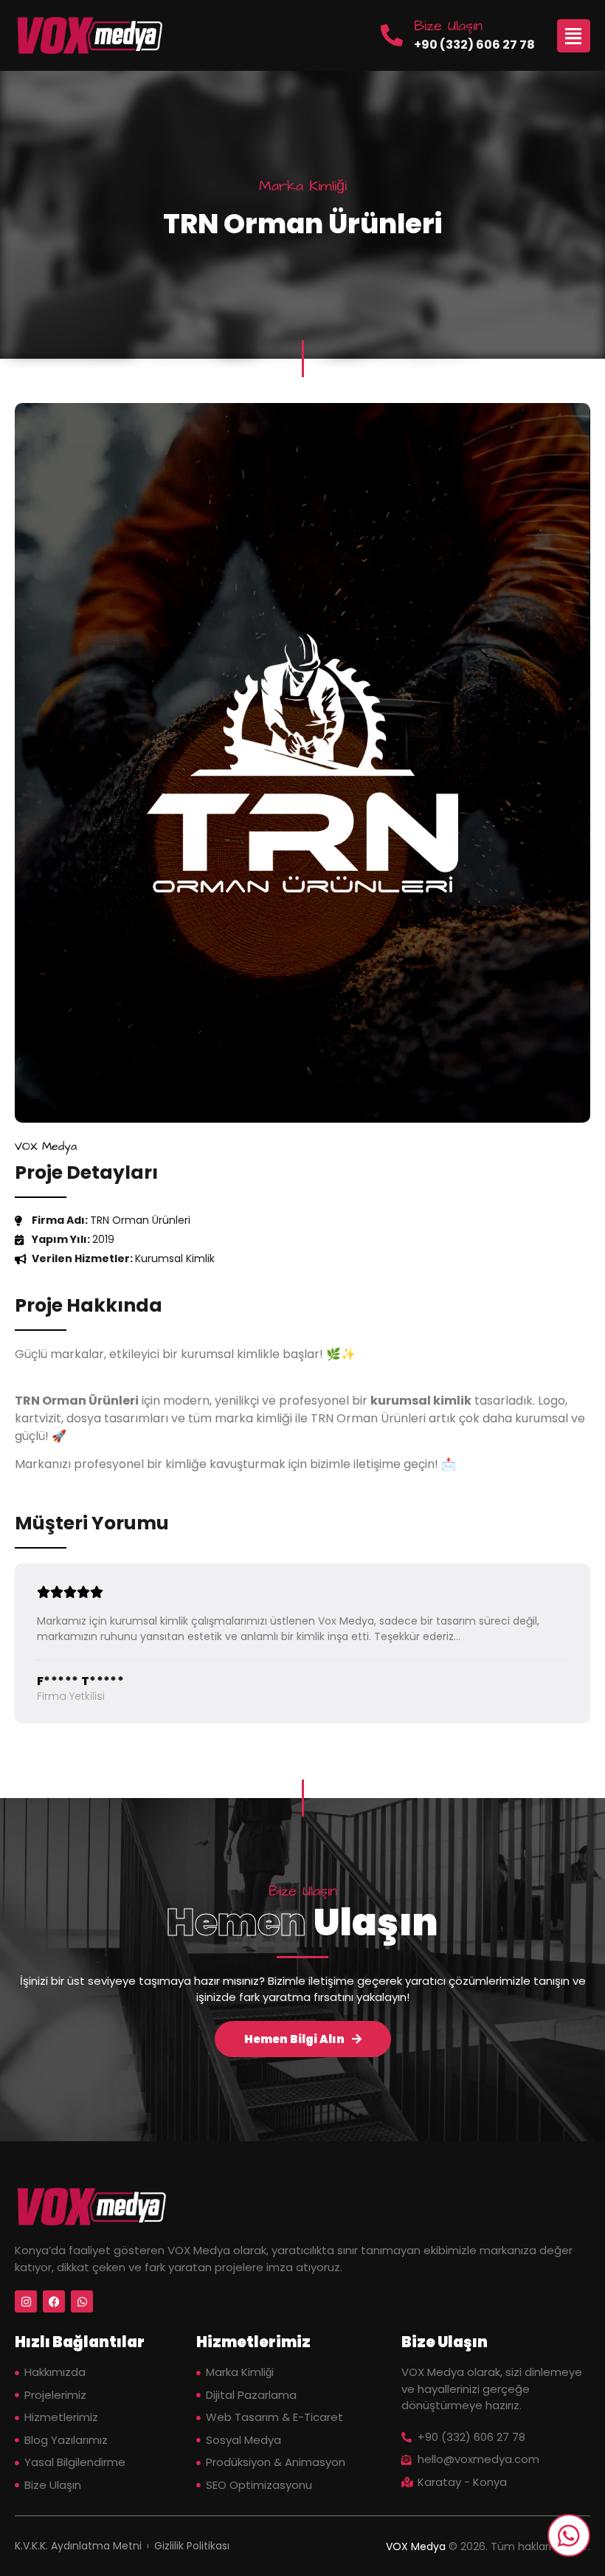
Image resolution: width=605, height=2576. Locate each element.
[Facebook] (54, 2301)
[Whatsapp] (82, 2301)
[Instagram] (26, 2301)
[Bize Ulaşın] (392, 35)
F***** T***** (80, 1681)
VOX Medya (416, 2546)
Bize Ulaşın (448, 26)
